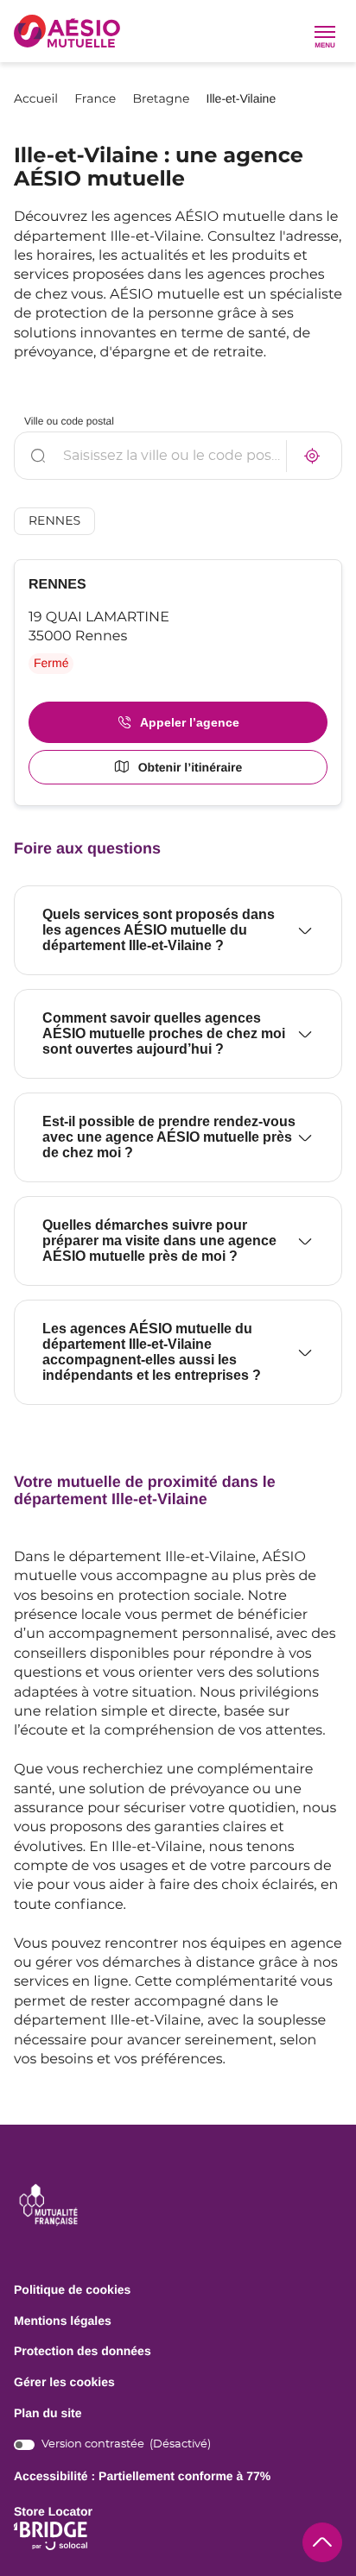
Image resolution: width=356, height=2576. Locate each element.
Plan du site (48, 2413)
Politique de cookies (72, 2290)
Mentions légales (63, 2321)
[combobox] (178, 456)
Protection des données (83, 2352)
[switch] (112, 2444)
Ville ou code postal (69, 421)
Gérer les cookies (64, 2382)
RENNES (54, 521)
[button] (325, 31)
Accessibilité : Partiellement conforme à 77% (142, 2476)
